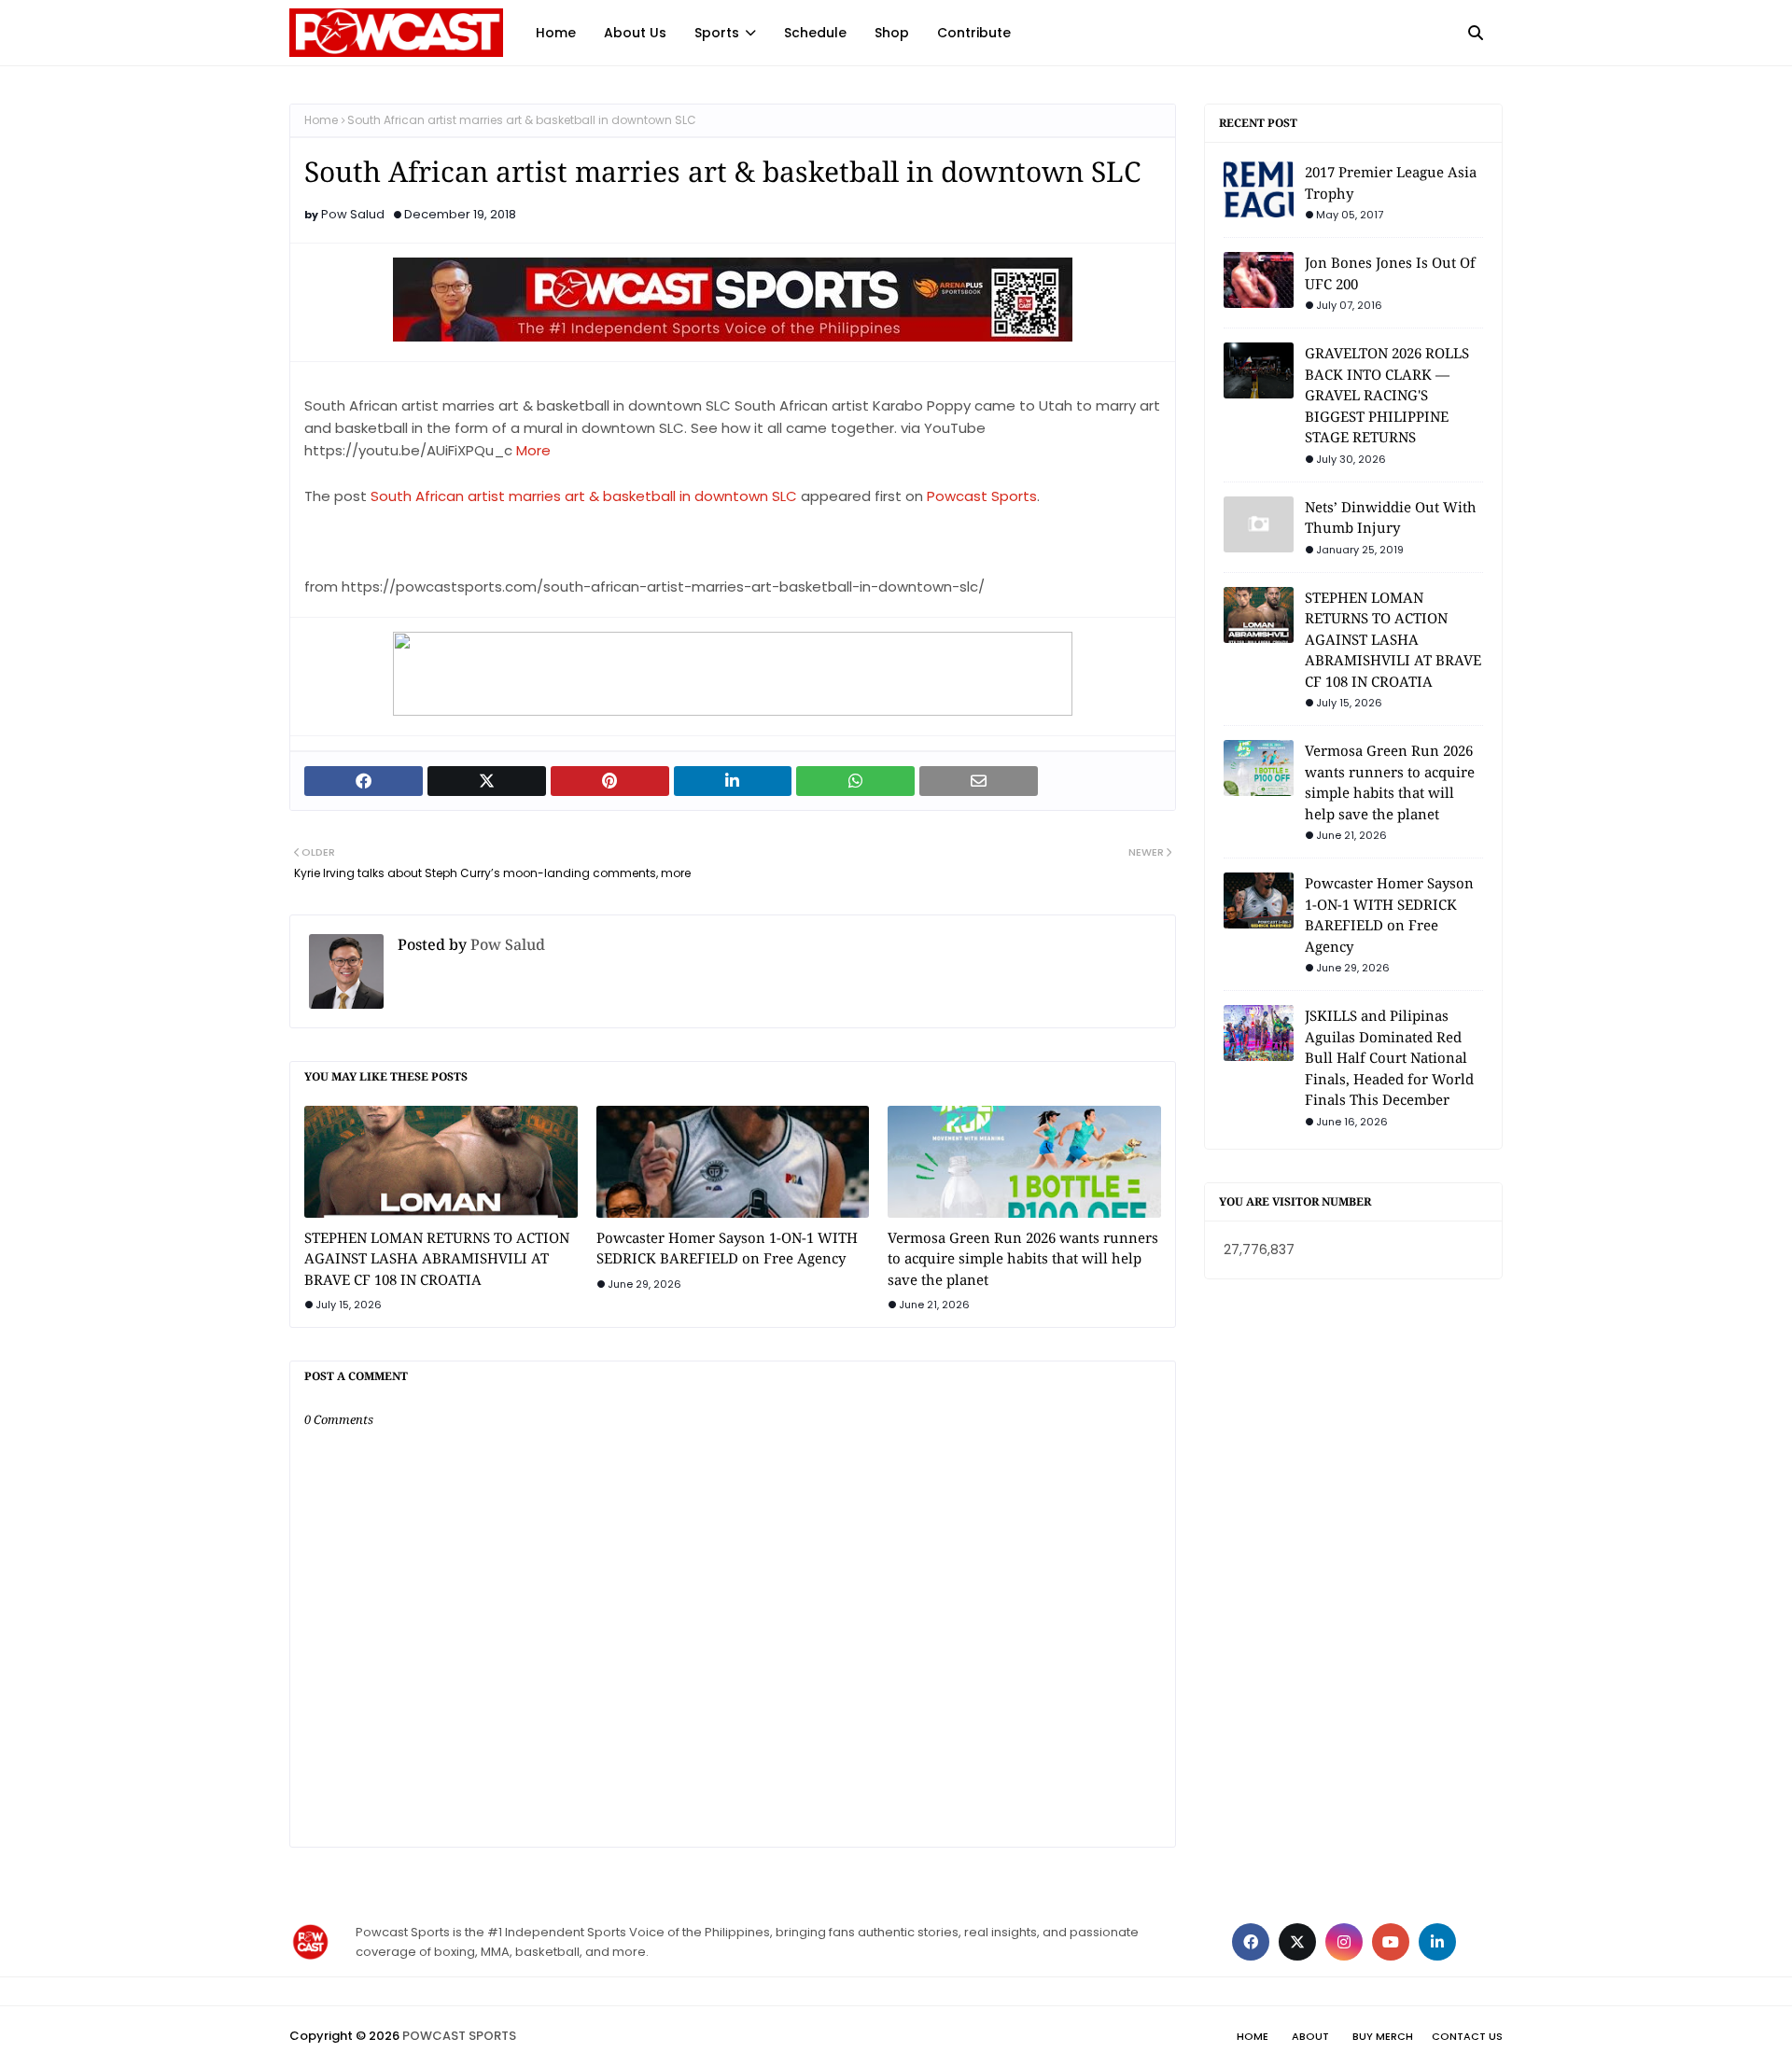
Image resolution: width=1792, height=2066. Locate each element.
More (533, 450)
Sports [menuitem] (717, 33)
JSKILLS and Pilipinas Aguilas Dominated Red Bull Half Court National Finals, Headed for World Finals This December (1389, 1057)
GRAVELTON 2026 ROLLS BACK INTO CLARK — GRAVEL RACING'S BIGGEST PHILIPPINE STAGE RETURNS (1387, 395)
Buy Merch (1383, 2036)
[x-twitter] (1297, 1942)
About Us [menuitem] (635, 33)
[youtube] (1391, 1942)
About (1310, 2036)
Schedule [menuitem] (815, 33)
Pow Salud (353, 214)
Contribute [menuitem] (974, 33)
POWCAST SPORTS (459, 2036)
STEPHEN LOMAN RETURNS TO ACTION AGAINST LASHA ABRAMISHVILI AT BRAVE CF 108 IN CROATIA (437, 1258)
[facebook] (1251, 1942)
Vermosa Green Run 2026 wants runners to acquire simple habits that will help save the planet (1023, 1258)
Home (321, 120)
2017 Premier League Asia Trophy (1391, 182)
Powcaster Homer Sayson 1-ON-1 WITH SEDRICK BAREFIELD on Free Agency (727, 1248)
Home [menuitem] (556, 33)
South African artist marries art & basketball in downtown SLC (584, 496)
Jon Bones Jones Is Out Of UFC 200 (1390, 273)
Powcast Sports (982, 496)
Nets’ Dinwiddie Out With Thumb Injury (1391, 517)
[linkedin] (1437, 1942)
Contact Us (1467, 2036)
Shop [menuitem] (892, 33)
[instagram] (1344, 1942)
